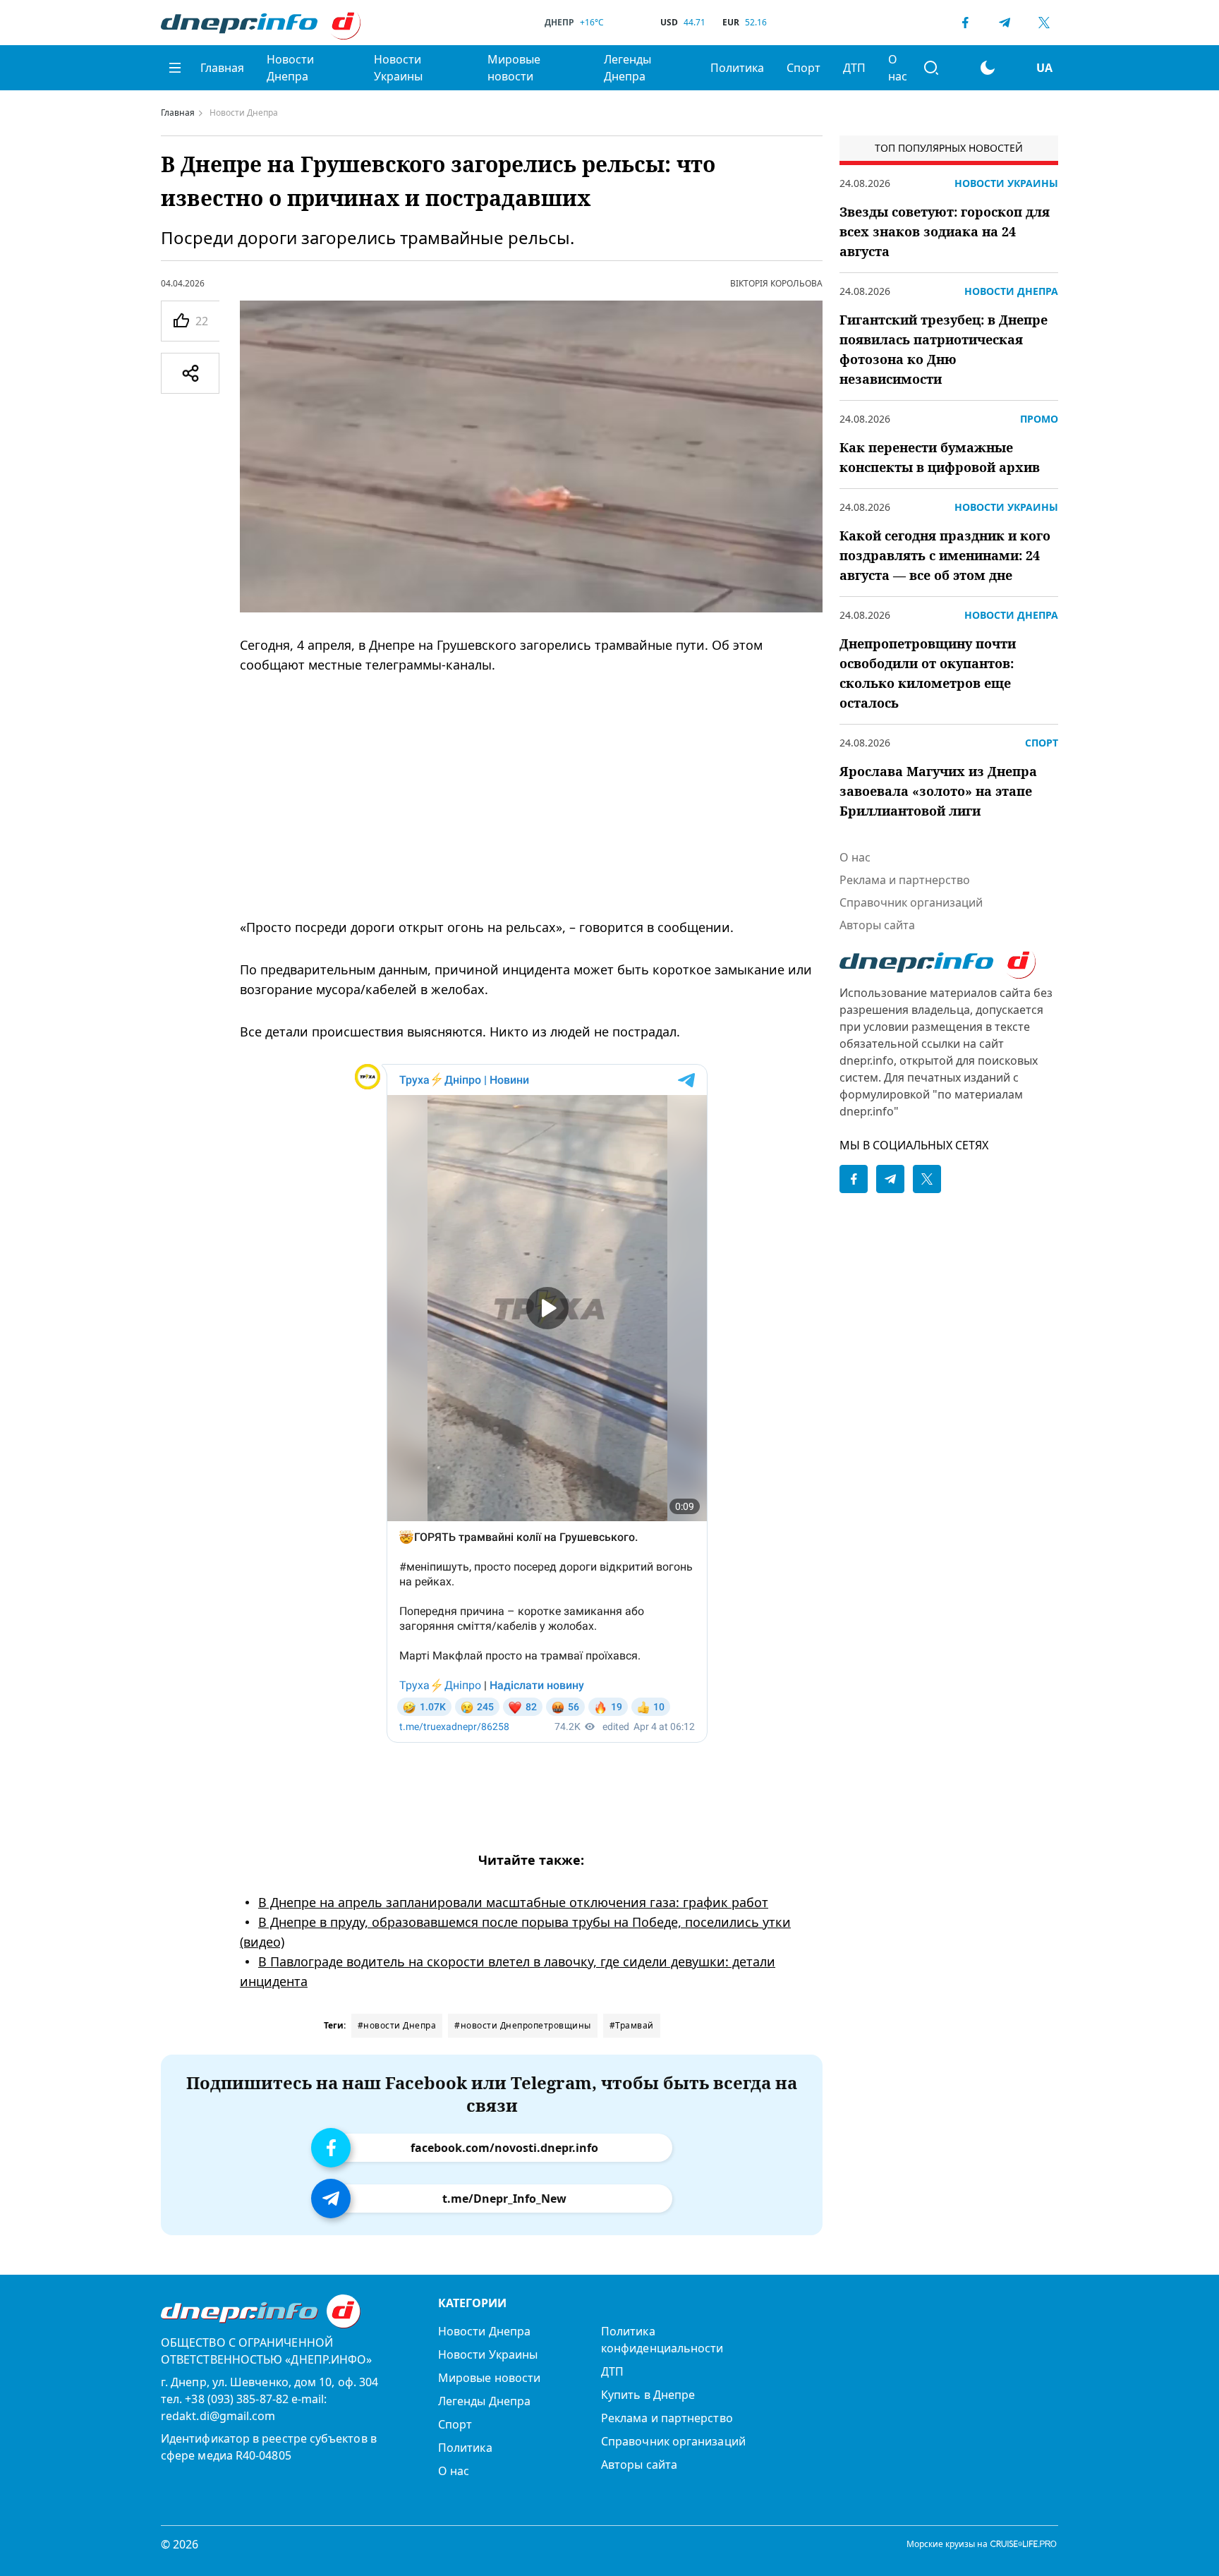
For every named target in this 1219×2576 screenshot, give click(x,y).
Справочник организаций (911, 902)
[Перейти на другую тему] (988, 68)
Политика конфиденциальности (662, 2340)
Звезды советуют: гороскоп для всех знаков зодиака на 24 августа (945, 231)
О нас (898, 68)
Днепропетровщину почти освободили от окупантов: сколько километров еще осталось (928, 673)
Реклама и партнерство (905, 880)
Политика (737, 68)
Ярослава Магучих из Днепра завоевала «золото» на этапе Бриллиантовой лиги (938, 791)
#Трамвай (632, 2025)
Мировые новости (514, 68)
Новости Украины (398, 68)
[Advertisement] (531, 796)
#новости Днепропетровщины (523, 2025)
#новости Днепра (397, 2025)
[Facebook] (965, 23)
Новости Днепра (290, 68)
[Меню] (175, 68)
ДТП (854, 68)
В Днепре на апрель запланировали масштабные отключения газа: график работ (513, 1902)
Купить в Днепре (648, 2395)
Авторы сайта (877, 925)
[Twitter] (1044, 23)
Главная (222, 68)
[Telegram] (1005, 23)
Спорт (803, 68)
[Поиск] (931, 68)
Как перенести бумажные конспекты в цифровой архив (940, 457)
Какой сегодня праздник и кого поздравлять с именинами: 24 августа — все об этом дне (945, 555)
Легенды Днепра (627, 68)
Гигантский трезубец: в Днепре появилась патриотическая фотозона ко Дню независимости (944, 349)
